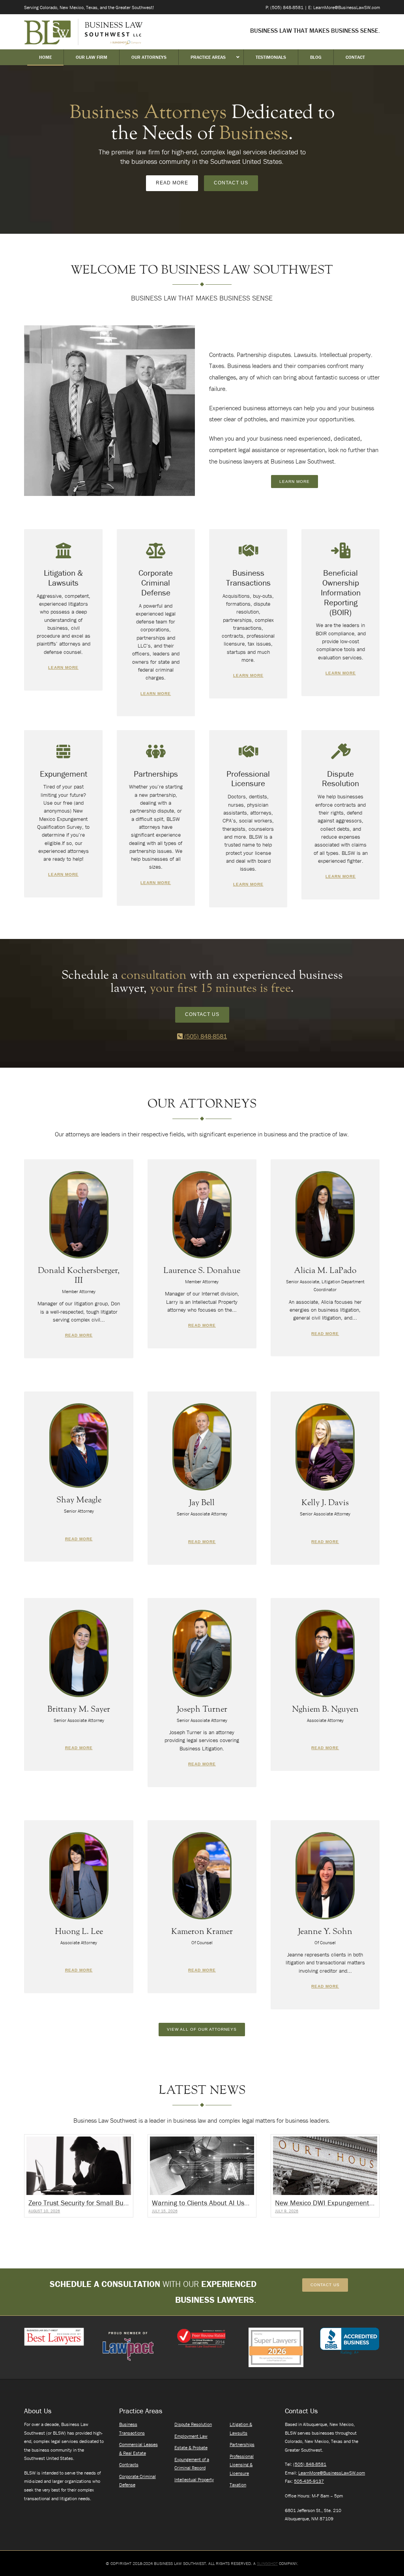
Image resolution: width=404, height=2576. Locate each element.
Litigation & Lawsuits (241, 2429)
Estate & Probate (191, 2447)
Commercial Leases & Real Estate (138, 2449)
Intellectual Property (194, 2479)
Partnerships (242, 2444)
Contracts (129, 2464)
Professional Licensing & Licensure (242, 2465)
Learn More (295, 482)
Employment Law (191, 2436)
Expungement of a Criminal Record (192, 2464)
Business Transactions (132, 2429)
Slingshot (267, 2563)
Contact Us (231, 183)
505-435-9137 (309, 2481)
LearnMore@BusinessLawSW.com (332, 2473)
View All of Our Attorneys (202, 2029)
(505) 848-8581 (205, 1036)
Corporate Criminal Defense (137, 2481)
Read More (172, 183)
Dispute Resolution (193, 2424)
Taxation (238, 2485)
